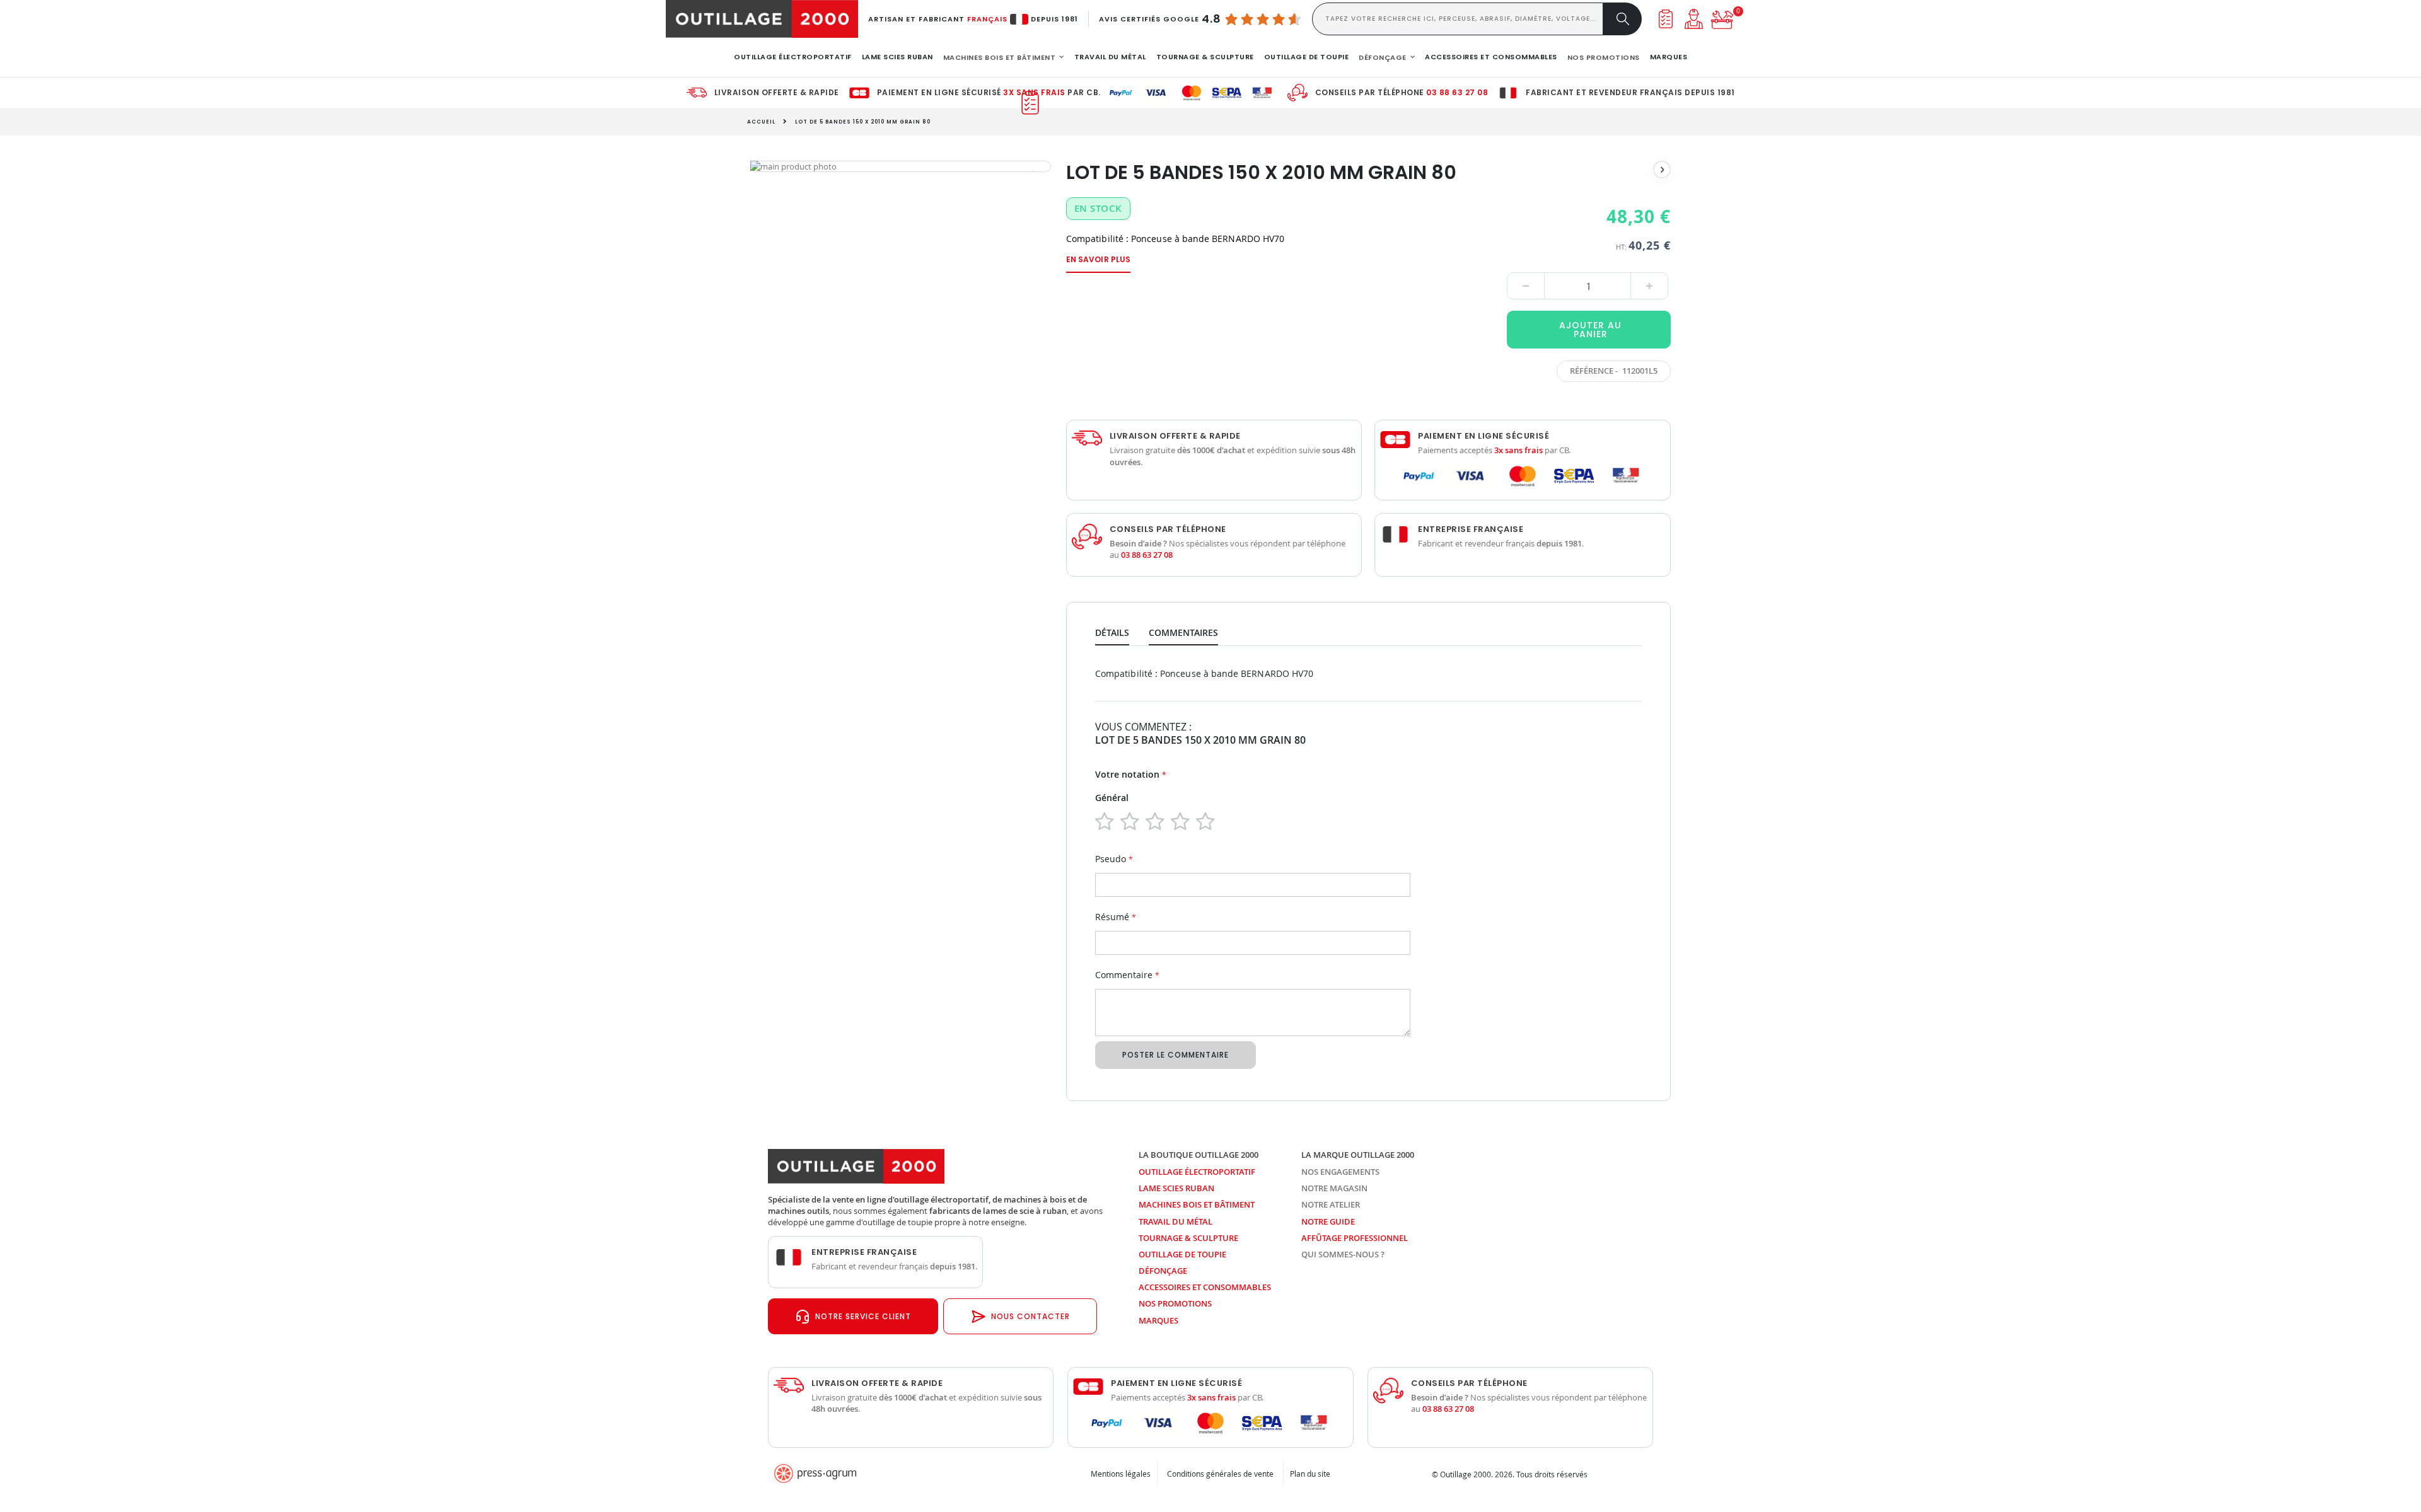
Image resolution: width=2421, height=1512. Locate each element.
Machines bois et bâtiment (1197, 1204)
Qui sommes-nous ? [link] (1343, 1254)
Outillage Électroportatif (1197, 1172)
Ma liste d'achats (1665, 19)
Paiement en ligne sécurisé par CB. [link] (989, 93)
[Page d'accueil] (762, 19)
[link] (793, 57)
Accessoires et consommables (1205, 1287)
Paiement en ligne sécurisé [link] (1483, 436)
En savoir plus (1098, 259)
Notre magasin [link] (1334, 1188)
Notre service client (863, 1316)
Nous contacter (1031, 1316)
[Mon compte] (1694, 19)
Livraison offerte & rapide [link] (777, 93)
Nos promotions (1175, 1303)
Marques (1158, 1320)
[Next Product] (1662, 170)
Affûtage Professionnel (1355, 1238)
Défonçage (1163, 1271)
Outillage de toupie (1182, 1254)
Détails (1112, 632)
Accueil (761, 122)
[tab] (1122, 630)
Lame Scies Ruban (1176, 1188)
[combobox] (1458, 19)
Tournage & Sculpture (1188, 1238)
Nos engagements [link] (1340, 1172)
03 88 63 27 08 (1457, 92)
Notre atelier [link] (1331, 1204)
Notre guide (1328, 1221)
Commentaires (1183, 632)
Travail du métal (1176, 1221)
